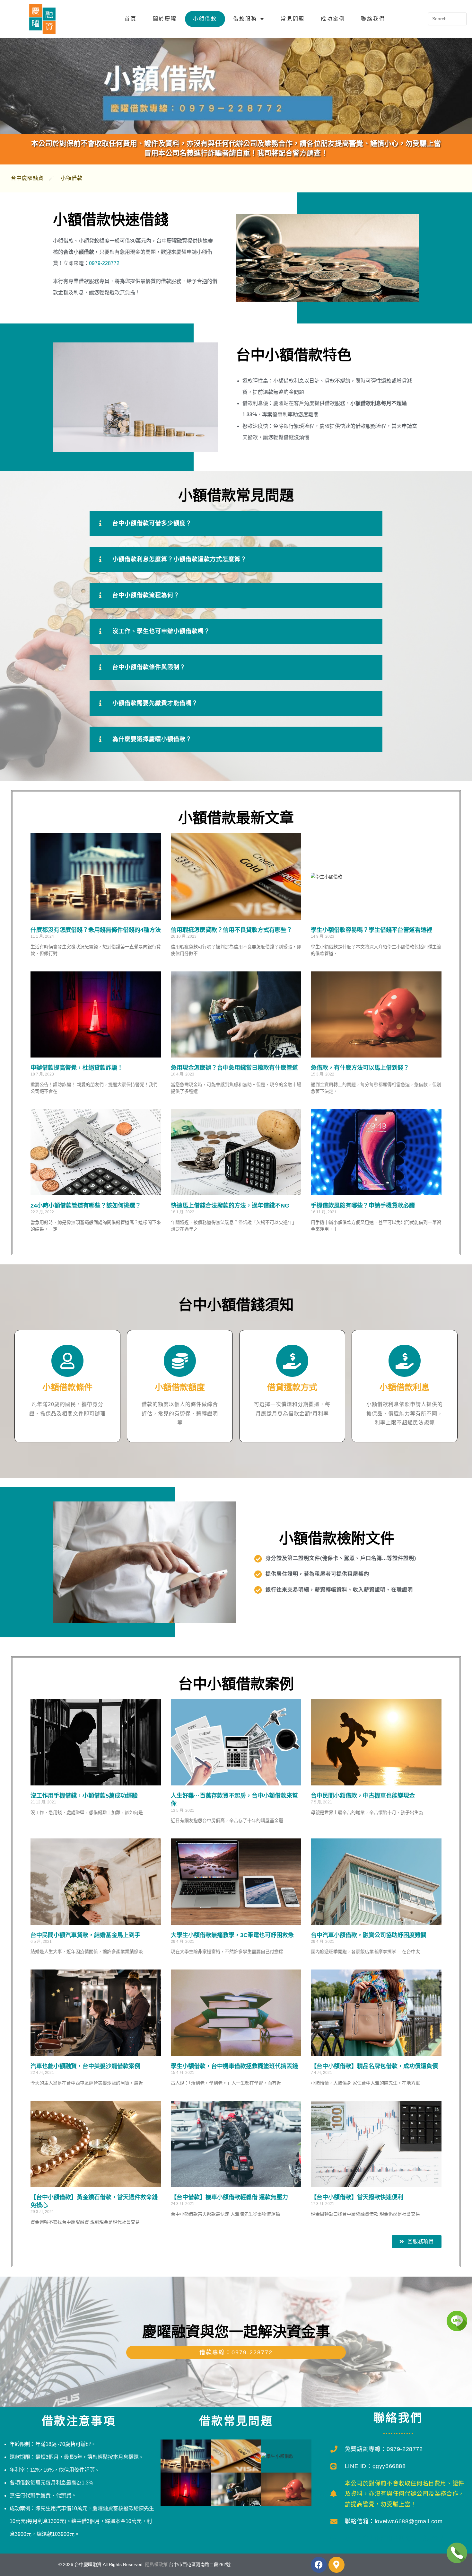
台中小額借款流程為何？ (146, 595)
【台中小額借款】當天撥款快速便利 (357, 2197)
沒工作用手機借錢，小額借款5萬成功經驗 (84, 1796)
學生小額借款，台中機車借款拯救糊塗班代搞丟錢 (234, 2066)
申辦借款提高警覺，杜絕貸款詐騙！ (77, 1068)
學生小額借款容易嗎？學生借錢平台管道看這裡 (371, 930)
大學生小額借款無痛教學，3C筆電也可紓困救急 (232, 1935)
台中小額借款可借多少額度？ (152, 523)
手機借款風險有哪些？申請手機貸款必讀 (363, 1206)
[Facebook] (319, 2565)
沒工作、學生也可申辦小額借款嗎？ (161, 631)
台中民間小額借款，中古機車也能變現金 (363, 1796)
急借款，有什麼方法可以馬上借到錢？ (360, 1068)
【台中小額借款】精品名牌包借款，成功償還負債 (374, 2066)
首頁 (131, 19)
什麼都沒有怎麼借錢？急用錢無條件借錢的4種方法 (96, 930)
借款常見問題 (236, 2421)
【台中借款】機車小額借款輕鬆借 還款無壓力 (229, 2197)
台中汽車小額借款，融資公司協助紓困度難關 (369, 1935)
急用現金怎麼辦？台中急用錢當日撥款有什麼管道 (234, 1068)
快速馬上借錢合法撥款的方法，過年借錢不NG (230, 1206)
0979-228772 (104, 263)
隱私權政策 (156, 2564)
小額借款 (205, 19)
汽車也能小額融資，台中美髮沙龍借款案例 (85, 2066)
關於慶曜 (165, 19)
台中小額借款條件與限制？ (149, 667)
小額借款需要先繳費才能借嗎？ (155, 703)
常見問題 (293, 19)
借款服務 (245, 19)
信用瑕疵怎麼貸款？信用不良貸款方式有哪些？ (232, 930)
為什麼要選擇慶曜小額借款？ (152, 739)
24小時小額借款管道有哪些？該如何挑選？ (86, 1206)
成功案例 (333, 19)
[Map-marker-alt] (337, 2565)
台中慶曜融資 (27, 178)
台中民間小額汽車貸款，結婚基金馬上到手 (85, 1935)
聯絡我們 (373, 19)
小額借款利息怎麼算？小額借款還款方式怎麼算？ (179, 559)
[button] (236, 523)
